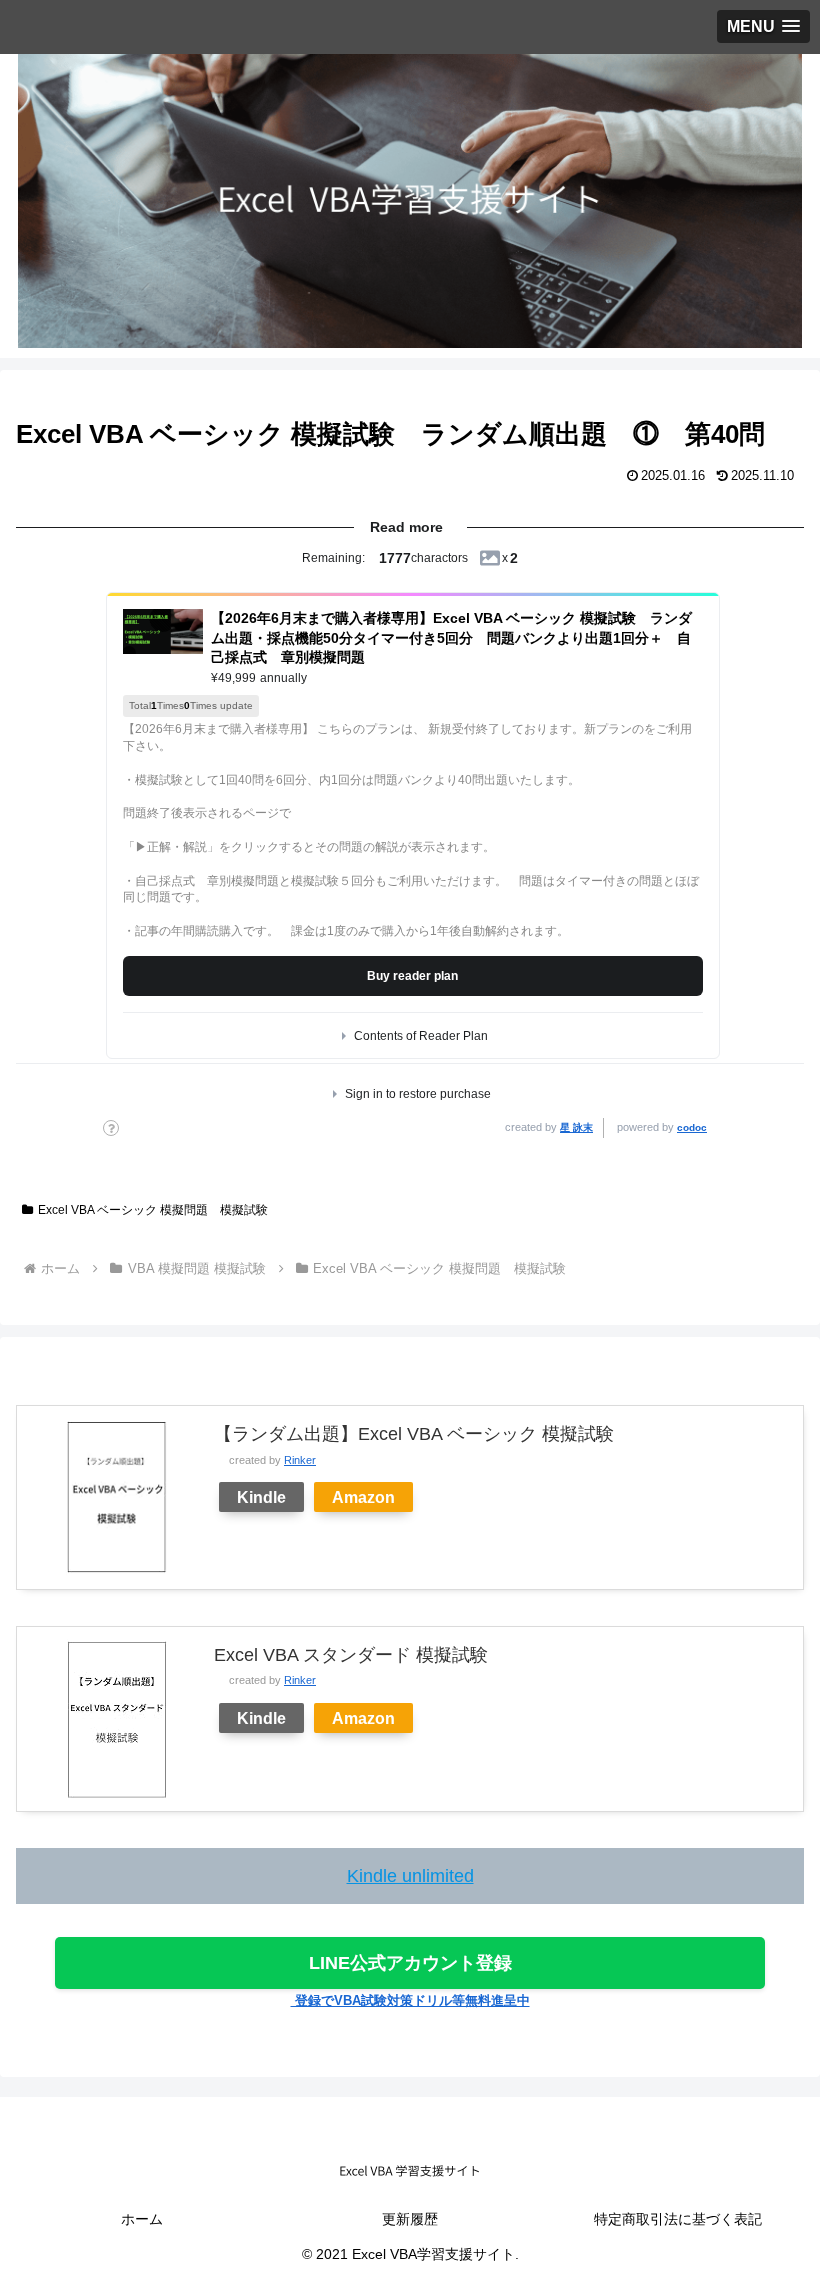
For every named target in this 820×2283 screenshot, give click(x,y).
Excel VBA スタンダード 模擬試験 (351, 1655)
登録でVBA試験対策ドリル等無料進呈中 (410, 2000)
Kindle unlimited (410, 1876)
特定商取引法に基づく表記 (678, 2219)
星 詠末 (576, 1127)
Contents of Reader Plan (421, 1036)
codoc (692, 1127)
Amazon (363, 1497)
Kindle (261, 1497)
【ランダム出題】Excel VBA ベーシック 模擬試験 (414, 1434)
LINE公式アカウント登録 (410, 1963)
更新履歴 (410, 2219)
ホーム (142, 2219)
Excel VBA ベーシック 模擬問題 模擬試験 (153, 1210)
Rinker (300, 1460)
